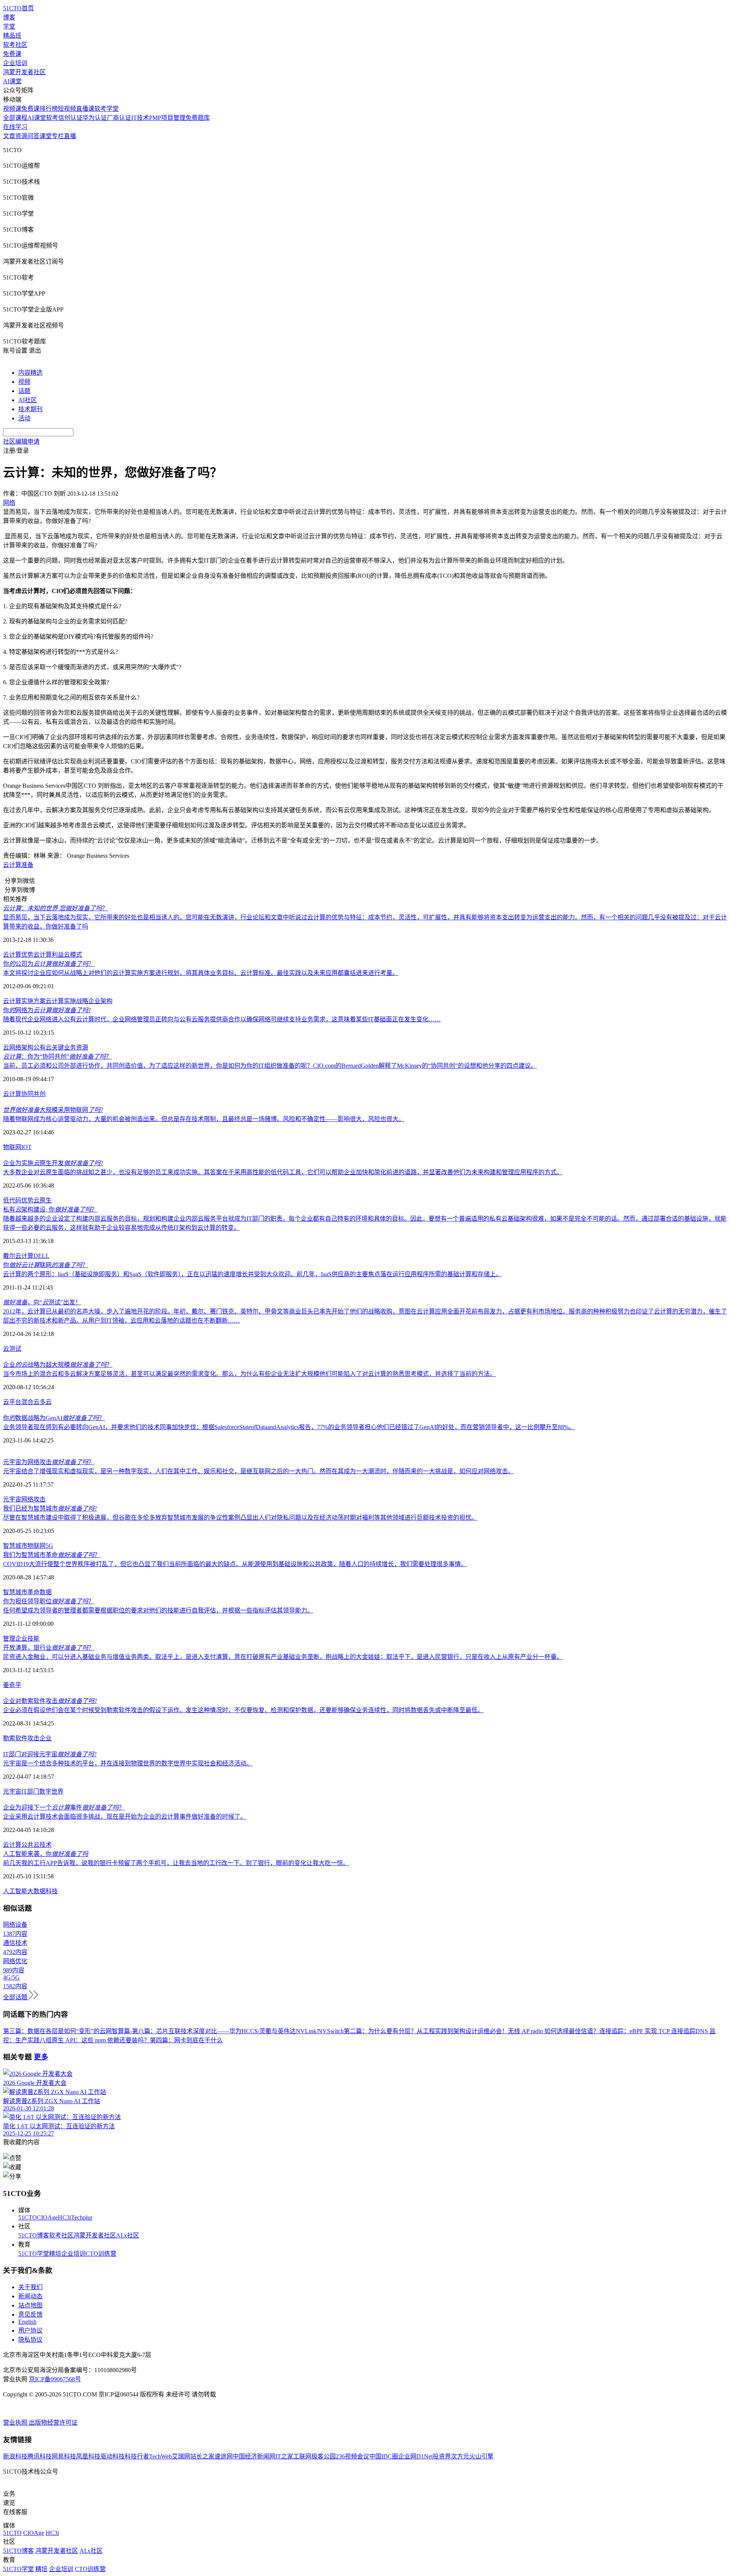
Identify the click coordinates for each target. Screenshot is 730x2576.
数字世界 (51, 1791)
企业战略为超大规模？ (58, 1365)
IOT (26, 1147)
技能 (33, 1639)
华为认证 (95, 118)
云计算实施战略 (67, 1001)
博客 (9, 17)
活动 (24, 418)
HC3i (64, 2217)
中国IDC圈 (384, 2456)
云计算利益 (49, 955)
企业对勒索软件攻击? (50, 1701)
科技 (52, 1891)
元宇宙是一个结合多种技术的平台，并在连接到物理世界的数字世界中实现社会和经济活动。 (128, 1763)
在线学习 (15, 127)
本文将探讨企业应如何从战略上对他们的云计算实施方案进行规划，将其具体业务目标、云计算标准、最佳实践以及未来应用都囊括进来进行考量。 (201, 973)
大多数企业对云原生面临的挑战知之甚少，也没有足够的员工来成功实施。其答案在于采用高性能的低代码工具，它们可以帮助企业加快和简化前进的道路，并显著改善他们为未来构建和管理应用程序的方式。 (283, 1172)
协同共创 (33, 1094)
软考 (52, 118)
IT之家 (284, 2456)
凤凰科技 (88, 2456)
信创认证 (70, 118)
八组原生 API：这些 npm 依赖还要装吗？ (95, 2040)
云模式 (73, 955)
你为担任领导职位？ (49, 1601)
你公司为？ (49, 964)
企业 (21, 1639)
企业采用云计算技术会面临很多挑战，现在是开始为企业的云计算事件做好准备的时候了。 (125, 1817)
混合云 (30, 1402)
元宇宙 (12, 1499)
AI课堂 (12, 81)
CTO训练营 (101, 2254)
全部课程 (15, 118)
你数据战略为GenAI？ (54, 1418)
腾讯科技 (40, 2456)
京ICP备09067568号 (55, 2379)
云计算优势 (18, 955)
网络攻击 (33, 1499)
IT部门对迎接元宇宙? (50, 1754)
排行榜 (49, 109)
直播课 (85, 109)
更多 (41, 2057)
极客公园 (324, 2456)
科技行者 (137, 2456)
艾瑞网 (181, 2456)
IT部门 (30, 1791)
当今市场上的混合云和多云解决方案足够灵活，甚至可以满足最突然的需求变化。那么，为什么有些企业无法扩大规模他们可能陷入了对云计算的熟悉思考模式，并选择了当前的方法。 (249, 1374)
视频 (24, 382)
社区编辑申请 (21, 441)
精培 (55, 2254)
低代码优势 (18, 1200)
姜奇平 (12, 1685)
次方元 (460, 2456)
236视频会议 (352, 2456)
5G (49, 1546)
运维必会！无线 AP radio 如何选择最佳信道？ (538, 2031)
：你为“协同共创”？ (57, 1057)
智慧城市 (15, 1546)
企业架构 (100, 1001)
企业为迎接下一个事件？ (64, 1807)
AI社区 (28, 400)
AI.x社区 (128, 2235)
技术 (46, 1845)
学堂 (9, 26)
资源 (21, 136)
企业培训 (15, 63)
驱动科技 (113, 2456)
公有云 (43, 1047)
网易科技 (64, 2456)
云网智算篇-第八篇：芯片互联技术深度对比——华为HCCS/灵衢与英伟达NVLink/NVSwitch (222, 2031)
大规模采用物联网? (53, 1110)
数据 (46, 1592)
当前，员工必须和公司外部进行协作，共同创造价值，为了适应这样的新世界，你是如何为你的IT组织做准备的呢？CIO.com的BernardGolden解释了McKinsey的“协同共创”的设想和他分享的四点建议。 (270, 1066)
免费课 (12, 54)
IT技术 (140, 118)
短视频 (67, 109)
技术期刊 (30, 409)
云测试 (12, 1349)
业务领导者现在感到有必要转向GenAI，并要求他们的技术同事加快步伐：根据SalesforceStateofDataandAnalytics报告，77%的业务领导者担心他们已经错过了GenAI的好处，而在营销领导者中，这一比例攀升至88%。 (289, 1427)
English (27, 2322)
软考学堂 (106, 109)
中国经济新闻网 (254, 2456)
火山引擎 (481, 2456)
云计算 (12, 865)
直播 (70, 136)
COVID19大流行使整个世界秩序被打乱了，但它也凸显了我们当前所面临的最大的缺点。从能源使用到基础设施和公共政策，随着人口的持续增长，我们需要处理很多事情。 (235, 1564)
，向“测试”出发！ (42, 1302)
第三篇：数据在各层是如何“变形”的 (51, 2031)
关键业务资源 (70, 1047)
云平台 (12, 1402)
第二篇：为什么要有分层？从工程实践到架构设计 (411, 2031)
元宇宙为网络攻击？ (49, 1462)
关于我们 (30, 2287)
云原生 (43, 1200)
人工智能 (15, 1891)
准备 (27, 865)
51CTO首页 (18, 8)
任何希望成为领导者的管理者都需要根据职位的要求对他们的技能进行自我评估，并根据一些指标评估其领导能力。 (158, 1610)
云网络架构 (18, 1047)
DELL (41, 1256)
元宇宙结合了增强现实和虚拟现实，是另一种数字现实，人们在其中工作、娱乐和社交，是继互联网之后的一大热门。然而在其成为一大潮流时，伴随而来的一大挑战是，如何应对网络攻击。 (259, 1471)
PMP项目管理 (167, 118)
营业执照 (16, 2423)
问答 (33, 136)
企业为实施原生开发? (53, 1163)
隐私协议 (30, 2340)
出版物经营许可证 (53, 2423)
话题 (24, 391)
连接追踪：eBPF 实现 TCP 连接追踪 (647, 2031)
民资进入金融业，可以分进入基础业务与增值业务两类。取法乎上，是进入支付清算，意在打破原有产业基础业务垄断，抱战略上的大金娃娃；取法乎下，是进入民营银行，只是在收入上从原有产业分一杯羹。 (283, 1657)
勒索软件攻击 (21, 1738)
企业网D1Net (415, 2456)
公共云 (30, 1845)
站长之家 (202, 2456)
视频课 (12, 109)
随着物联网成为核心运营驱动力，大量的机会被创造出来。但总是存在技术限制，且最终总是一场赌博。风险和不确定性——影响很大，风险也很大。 (204, 1119)
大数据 (36, 1891)
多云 (46, 1402)
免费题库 (198, 118)
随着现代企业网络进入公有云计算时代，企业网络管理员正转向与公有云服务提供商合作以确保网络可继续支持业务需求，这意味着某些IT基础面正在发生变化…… (222, 1019)
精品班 (12, 36)
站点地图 (30, 2305)
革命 (33, 1592)
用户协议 (30, 2330)
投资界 (442, 2456)
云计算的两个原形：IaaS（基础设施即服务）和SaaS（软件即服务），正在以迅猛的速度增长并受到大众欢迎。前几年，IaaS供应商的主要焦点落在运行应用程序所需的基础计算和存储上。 (252, 1274)
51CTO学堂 (34, 2254)
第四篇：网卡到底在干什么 (186, 2040)
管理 (9, 1639)
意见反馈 (30, 2314)
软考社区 (15, 45)
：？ (56, 908)
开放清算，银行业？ (49, 1648)
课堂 (46, 136)
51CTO (28, 2217)
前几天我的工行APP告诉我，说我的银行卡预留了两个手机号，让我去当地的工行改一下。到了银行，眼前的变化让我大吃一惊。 (176, 1863)
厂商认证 (119, 118)
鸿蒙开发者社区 (24, 72)
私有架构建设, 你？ (50, 1209)
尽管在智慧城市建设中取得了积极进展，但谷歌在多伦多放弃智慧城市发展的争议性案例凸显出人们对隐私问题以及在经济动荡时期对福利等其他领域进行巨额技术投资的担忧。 (240, 1518)
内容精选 (30, 373)
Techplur (82, 2217)
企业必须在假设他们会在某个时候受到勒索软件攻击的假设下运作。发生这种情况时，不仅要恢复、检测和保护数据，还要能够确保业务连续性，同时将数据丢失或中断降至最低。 (243, 1710)
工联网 (302, 2456)
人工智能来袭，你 (46, 1854)
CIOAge (47, 2217)
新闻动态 (30, 2296)
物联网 (12, 1147)
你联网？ (46, 1265)
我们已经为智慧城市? (50, 1508)
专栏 (58, 136)
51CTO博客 (34, 2235)
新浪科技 (15, 2456)
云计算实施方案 (24, 1001)
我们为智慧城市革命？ (52, 1555)
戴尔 (9, 1256)
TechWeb (160, 2456)
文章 (9, 136)
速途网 (224, 2456)
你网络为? (47, 1010)
